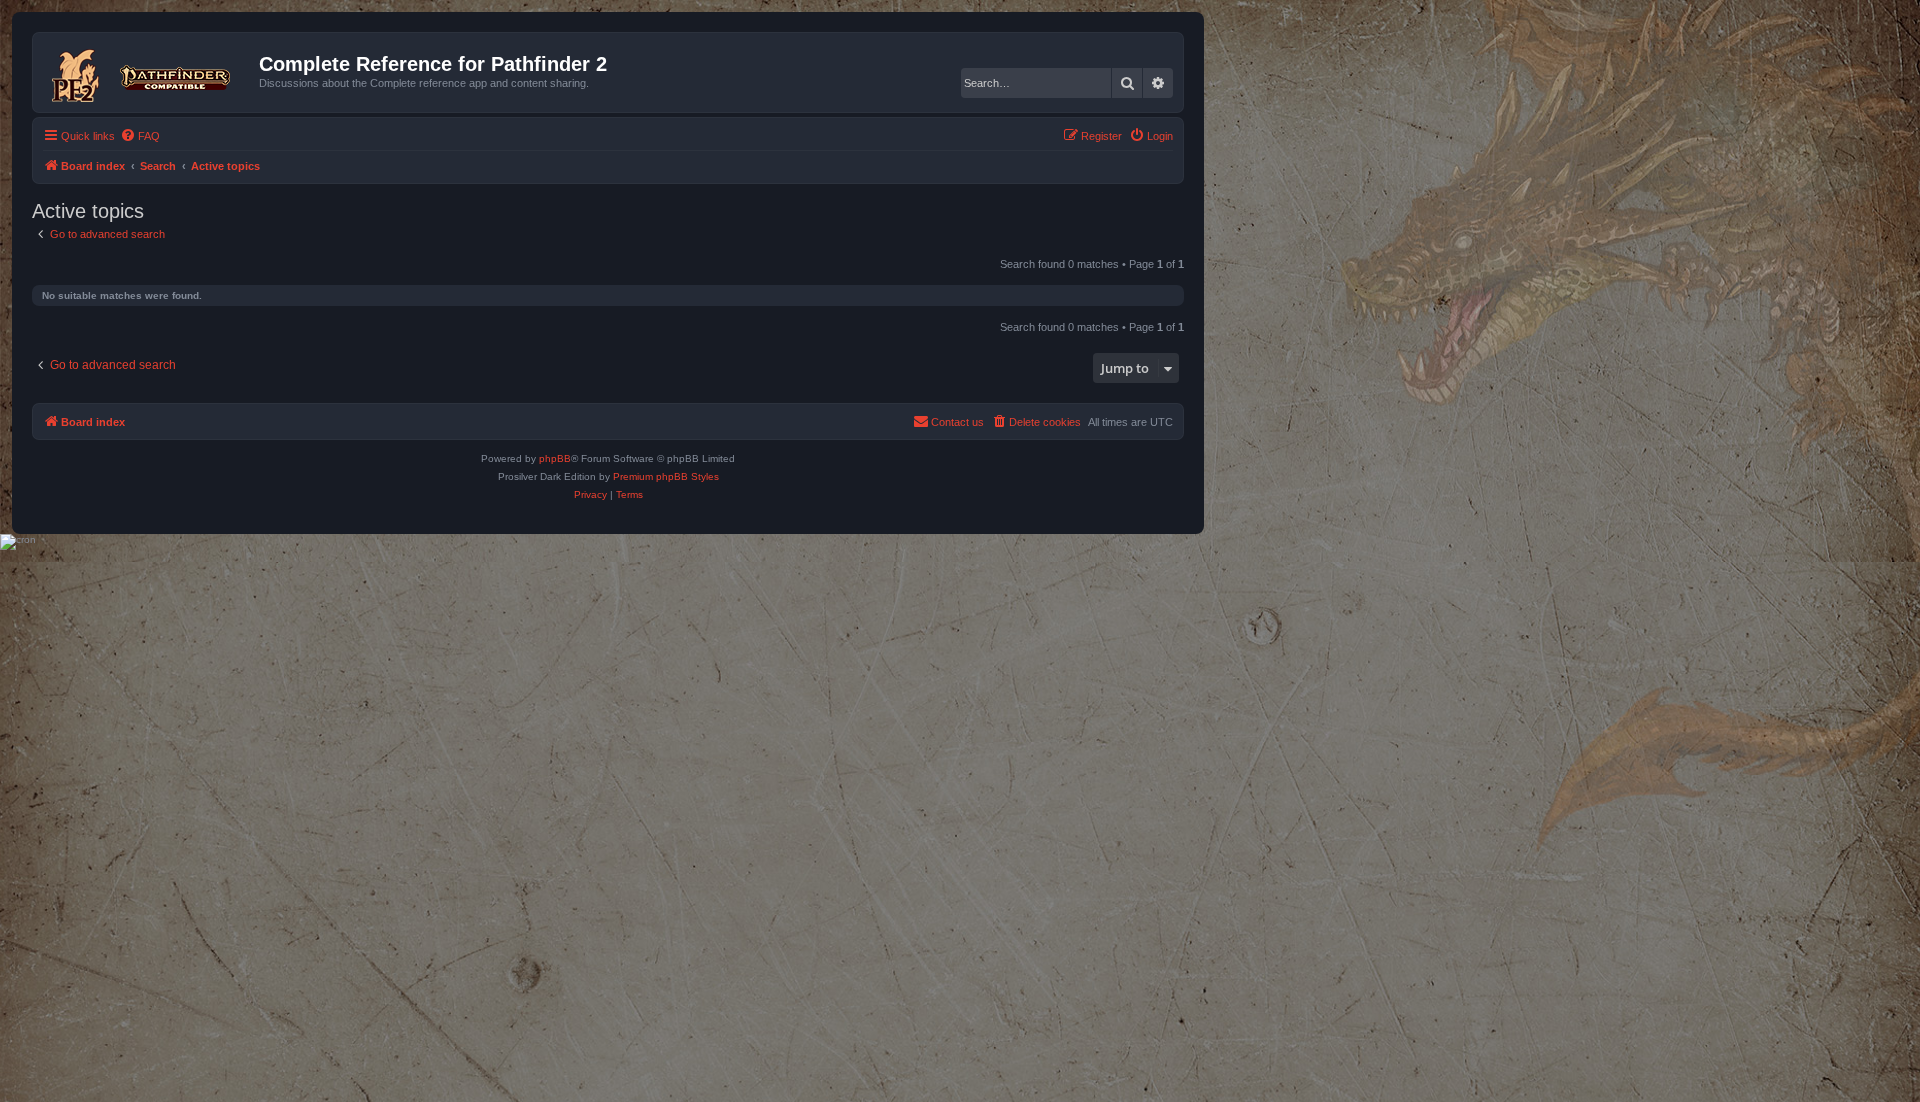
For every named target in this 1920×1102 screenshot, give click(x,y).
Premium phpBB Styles (666, 476)
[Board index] (148, 72)
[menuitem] (140, 136)
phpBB (555, 458)
